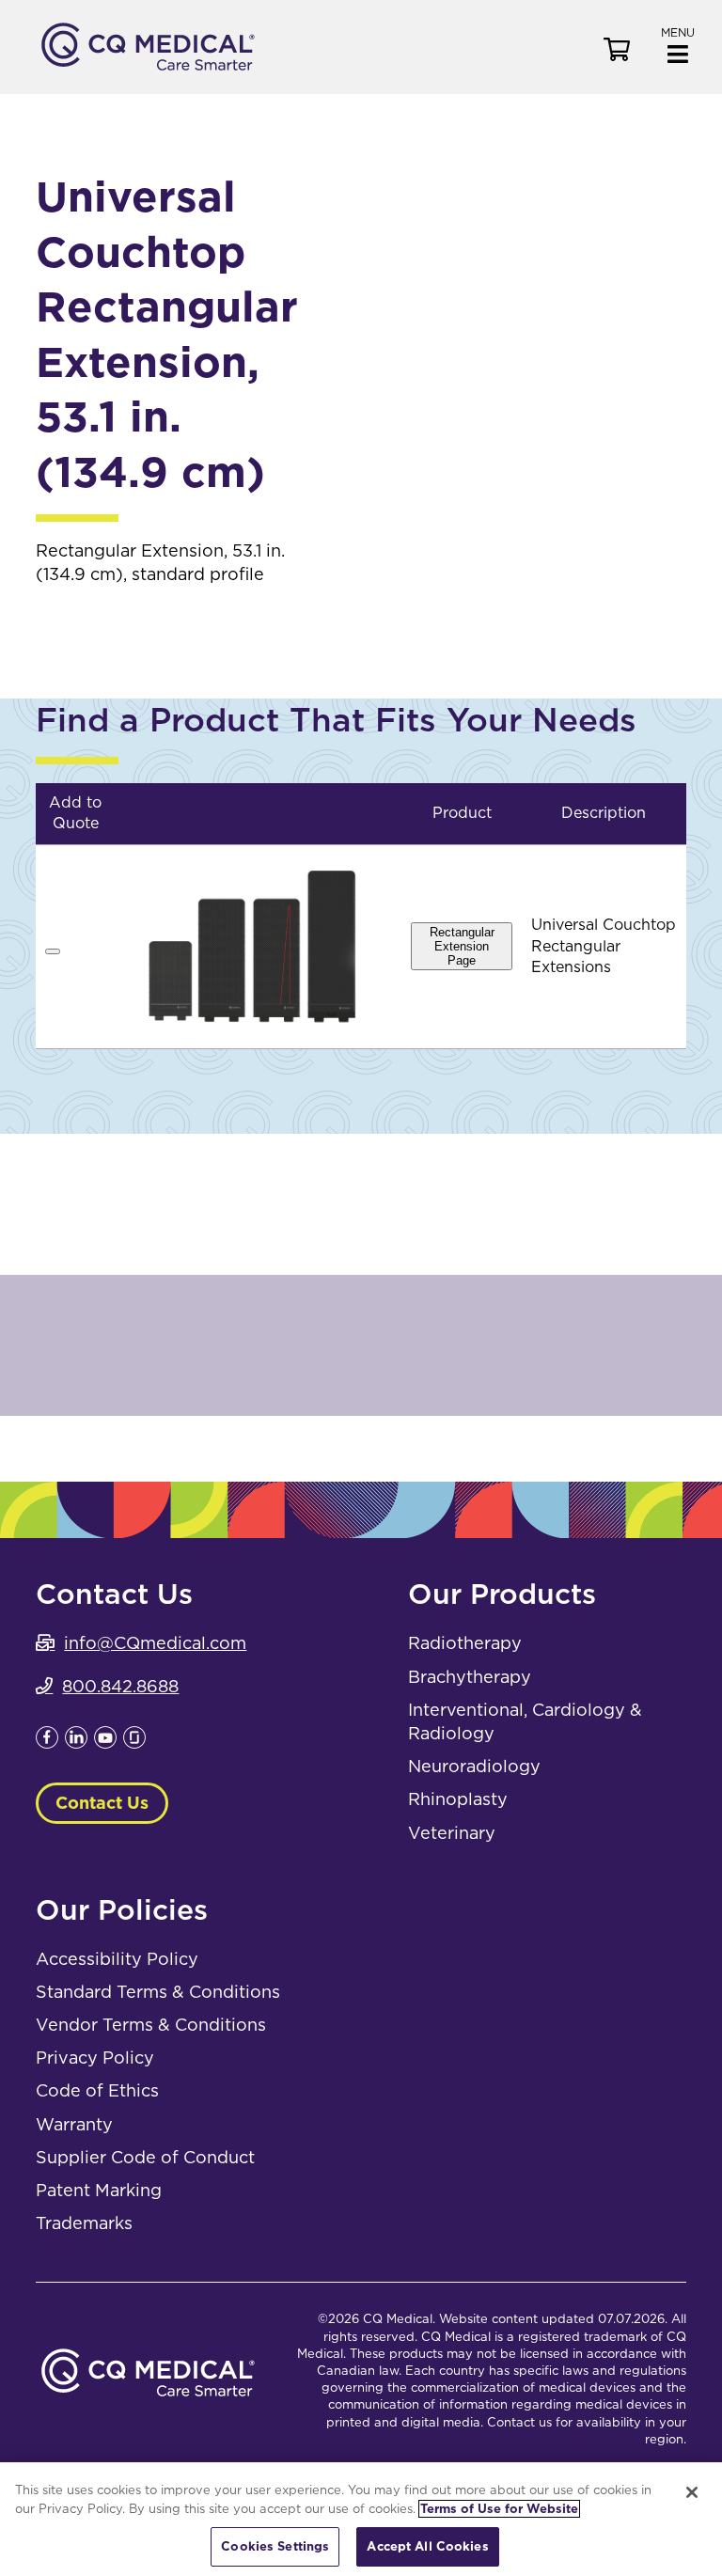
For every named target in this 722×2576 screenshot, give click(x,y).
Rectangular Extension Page (462, 946)
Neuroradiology (474, 1766)
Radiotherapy (465, 1643)
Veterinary (452, 1833)
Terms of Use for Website (499, 2509)
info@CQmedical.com (155, 1643)
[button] (678, 44)
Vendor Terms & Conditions (151, 2025)
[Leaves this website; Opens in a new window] (47, 1743)
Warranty (74, 2124)
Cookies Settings (275, 2546)
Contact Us (102, 1803)
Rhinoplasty (458, 1799)
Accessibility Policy (117, 1959)
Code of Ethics (97, 2090)
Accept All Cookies (427, 2546)
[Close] (692, 2492)
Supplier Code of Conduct (145, 2157)
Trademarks (84, 2223)
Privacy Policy (95, 2058)
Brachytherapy (470, 1677)
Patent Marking (99, 2190)
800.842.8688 (120, 1686)
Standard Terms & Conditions (158, 1992)
